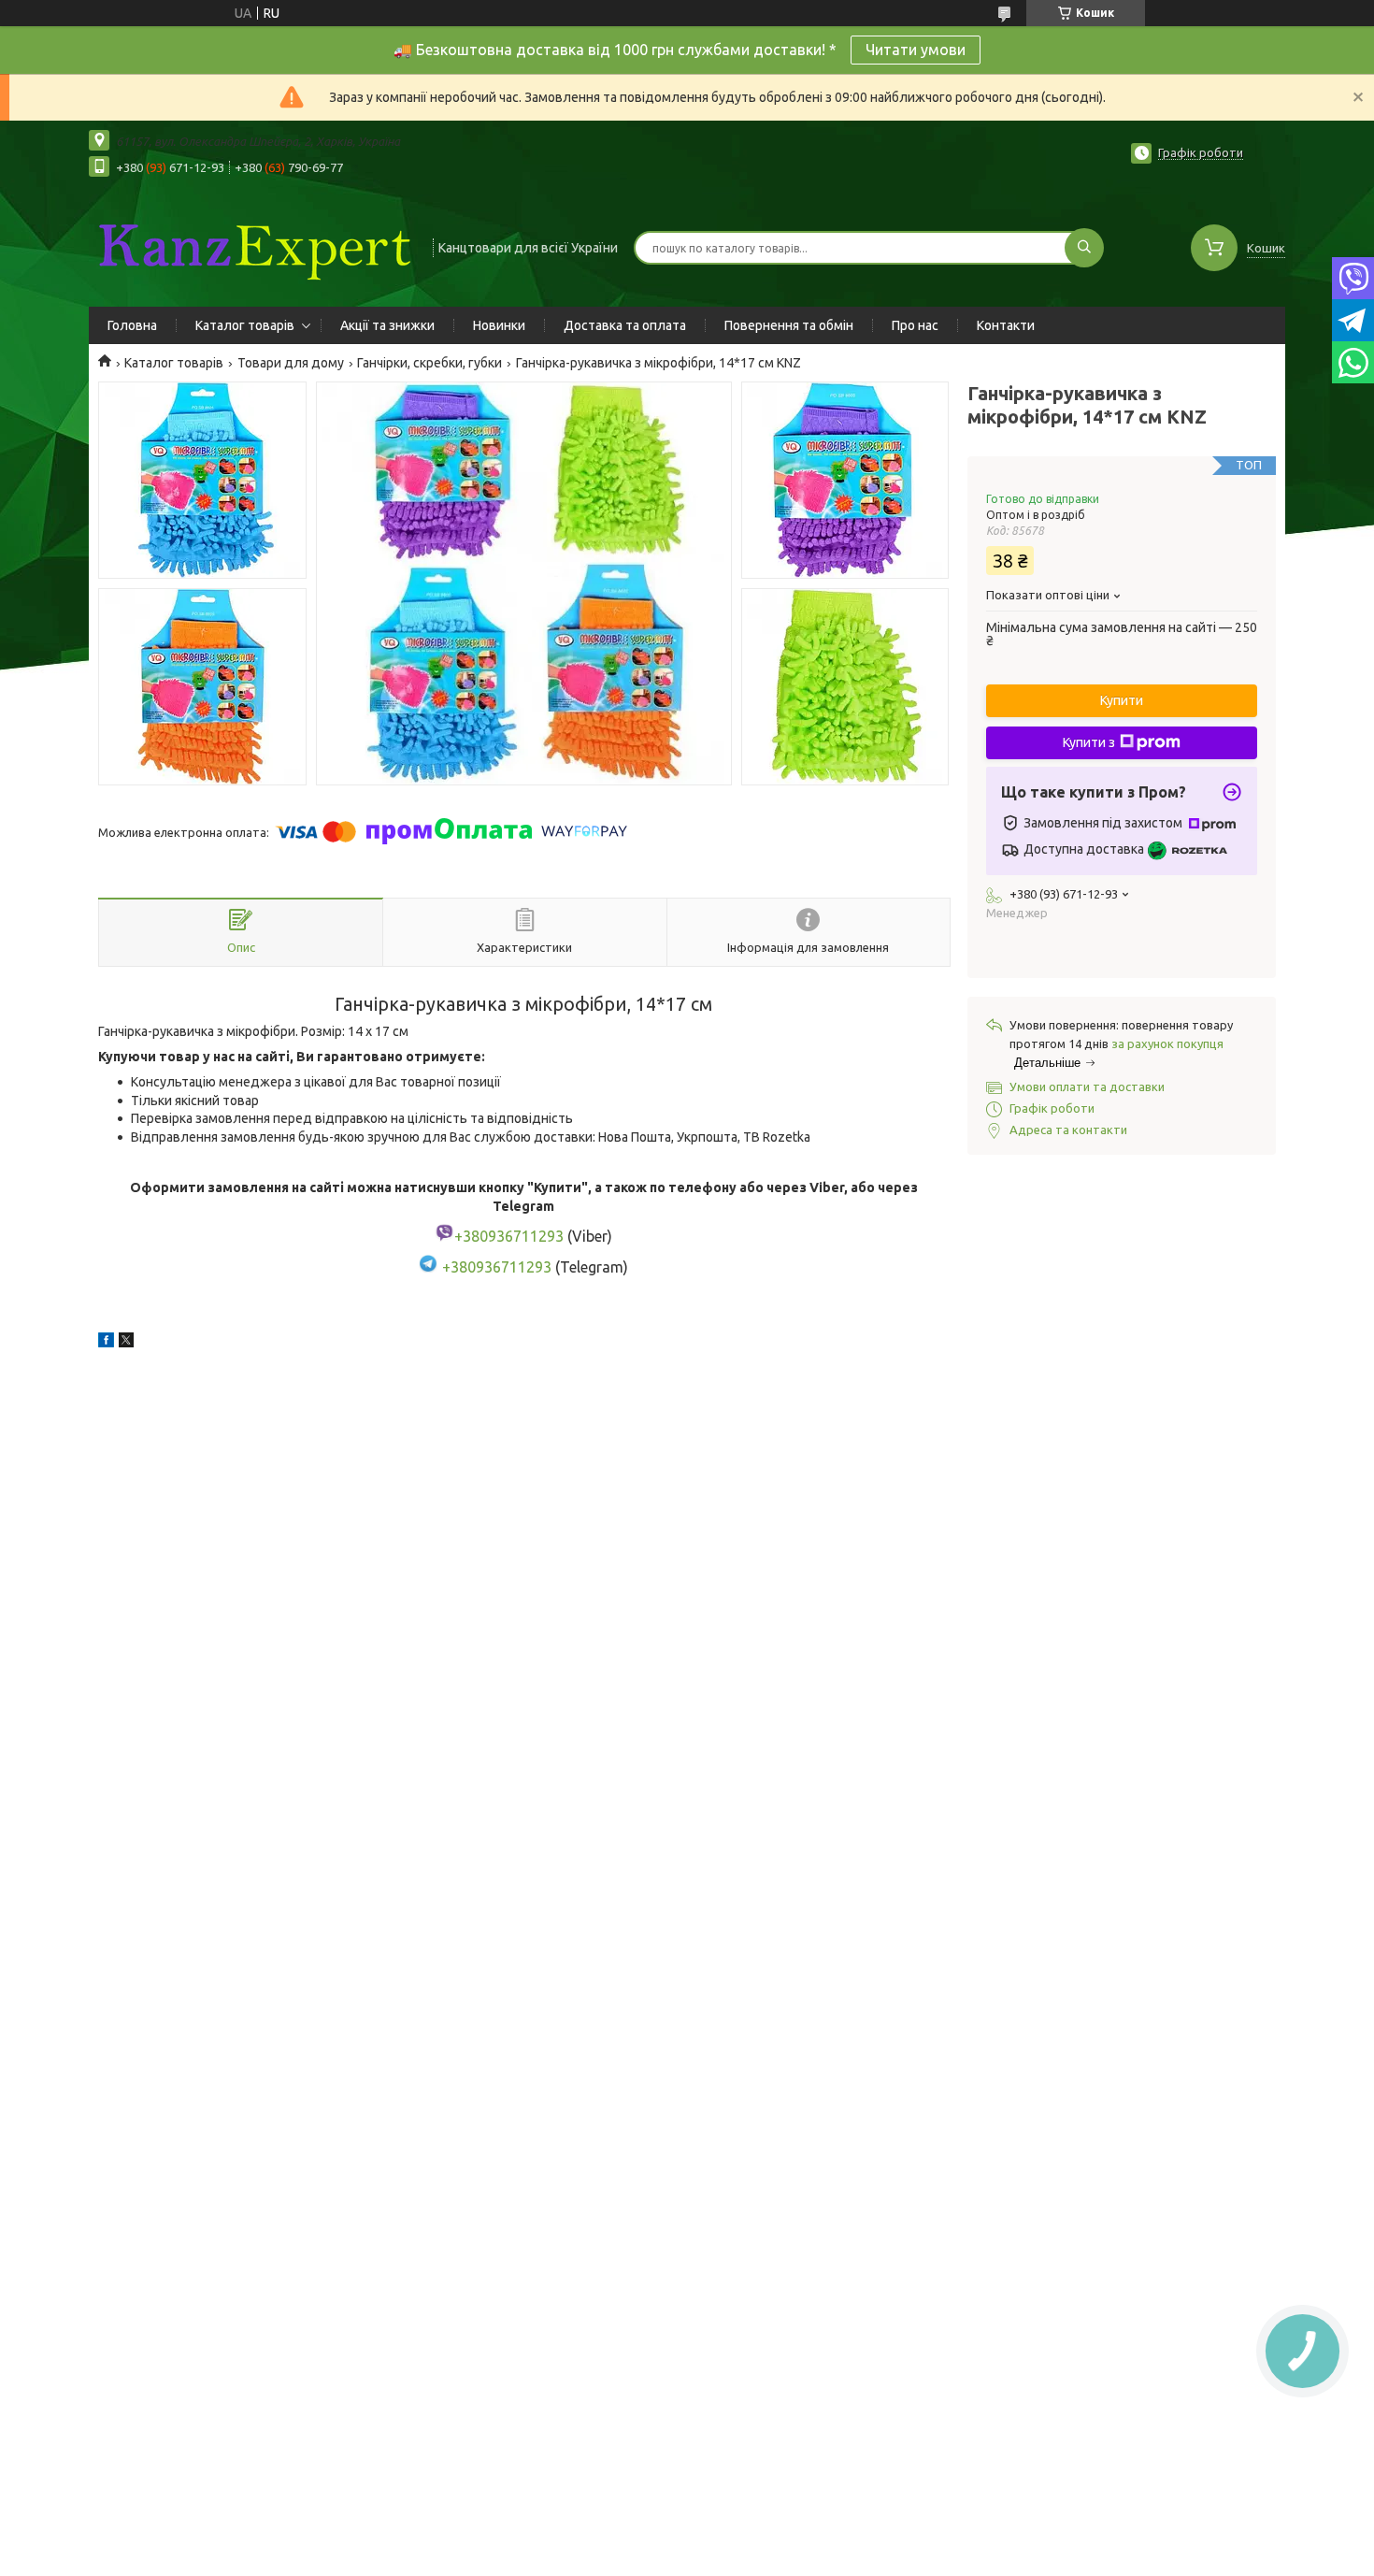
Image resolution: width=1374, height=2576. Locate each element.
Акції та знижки (387, 325)
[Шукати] (1084, 248)
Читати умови (916, 50)
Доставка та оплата (625, 325)
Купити (1122, 700)
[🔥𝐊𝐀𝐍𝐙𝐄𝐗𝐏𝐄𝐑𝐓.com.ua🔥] (252, 246)
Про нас (915, 325)
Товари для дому (291, 363)
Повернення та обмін (789, 325)
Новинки (499, 325)
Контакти (1006, 325)
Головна (132, 325)
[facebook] (106, 1343)
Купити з (1089, 742)
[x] (126, 1343)
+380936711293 (497, 1267)
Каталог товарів (245, 325)
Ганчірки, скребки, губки (429, 363)
